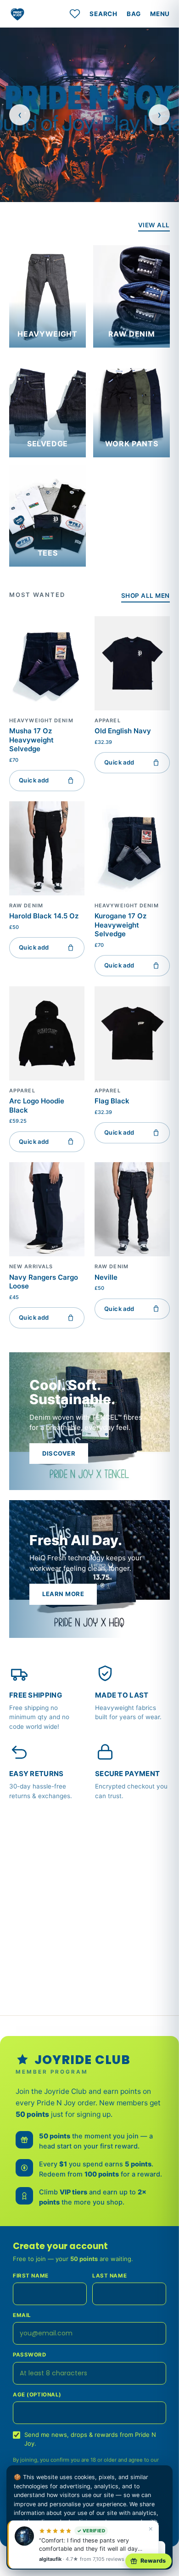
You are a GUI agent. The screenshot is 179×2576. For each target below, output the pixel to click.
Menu (160, 14)
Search (103, 14)
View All (154, 225)
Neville (106, 1277)
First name (31, 2276)
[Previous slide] (20, 115)
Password (30, 2355)
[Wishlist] (75, 14)
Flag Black (112, 1101)
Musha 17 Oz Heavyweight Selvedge (31, 740)
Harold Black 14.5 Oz (44, 916)
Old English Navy (123, 731)
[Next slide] (159, 115)
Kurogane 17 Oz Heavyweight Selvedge (120, 925)
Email (22, 2315)
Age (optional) (37, 2395)
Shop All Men (145, 596)
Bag (134, 14)
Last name (109, 2276)
